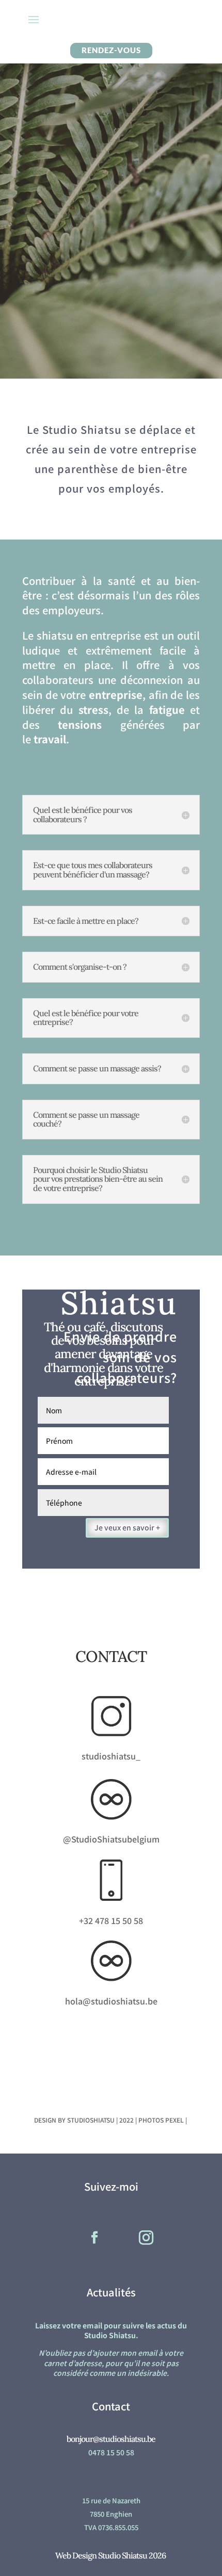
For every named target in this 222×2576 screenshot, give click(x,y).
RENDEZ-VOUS (111, 50)
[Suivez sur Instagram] (146, 2238)
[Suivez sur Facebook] (94, 2238)
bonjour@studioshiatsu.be (111, 2439)
